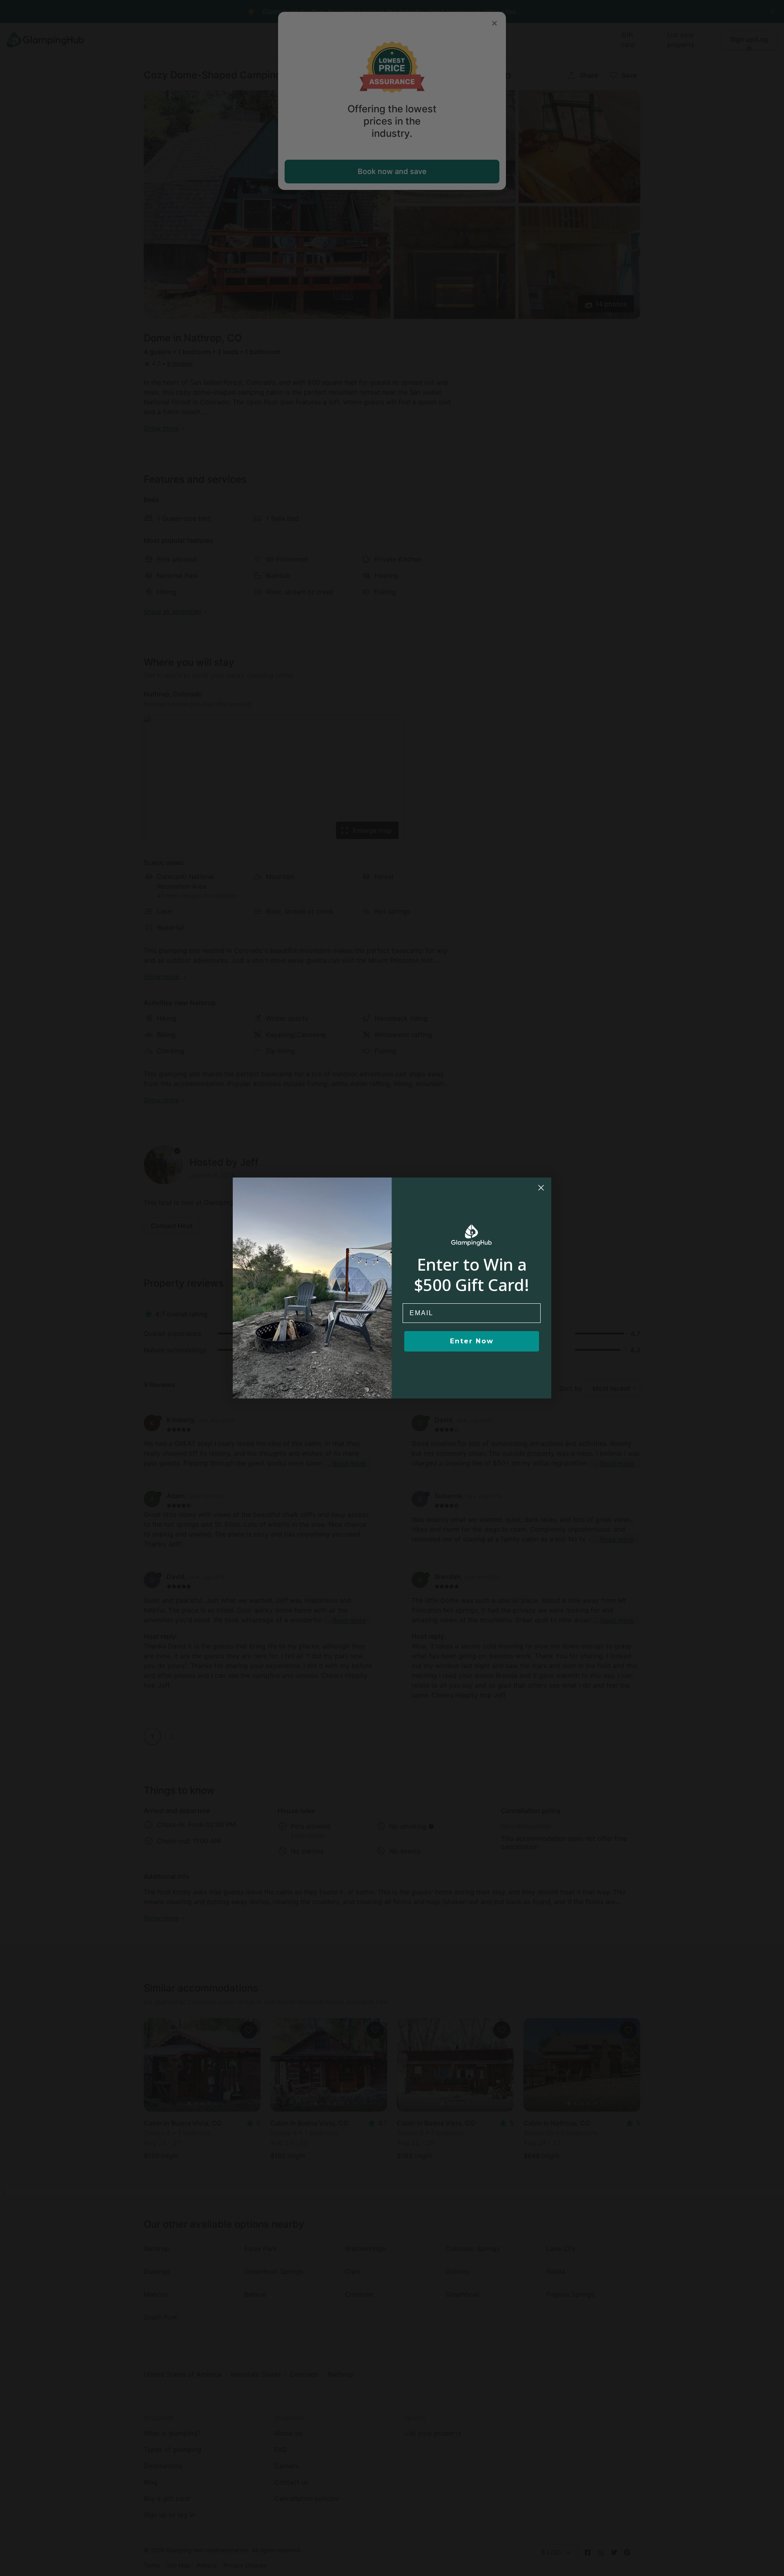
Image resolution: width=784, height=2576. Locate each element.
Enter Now (472, 1341)
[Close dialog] (541, 1188)
